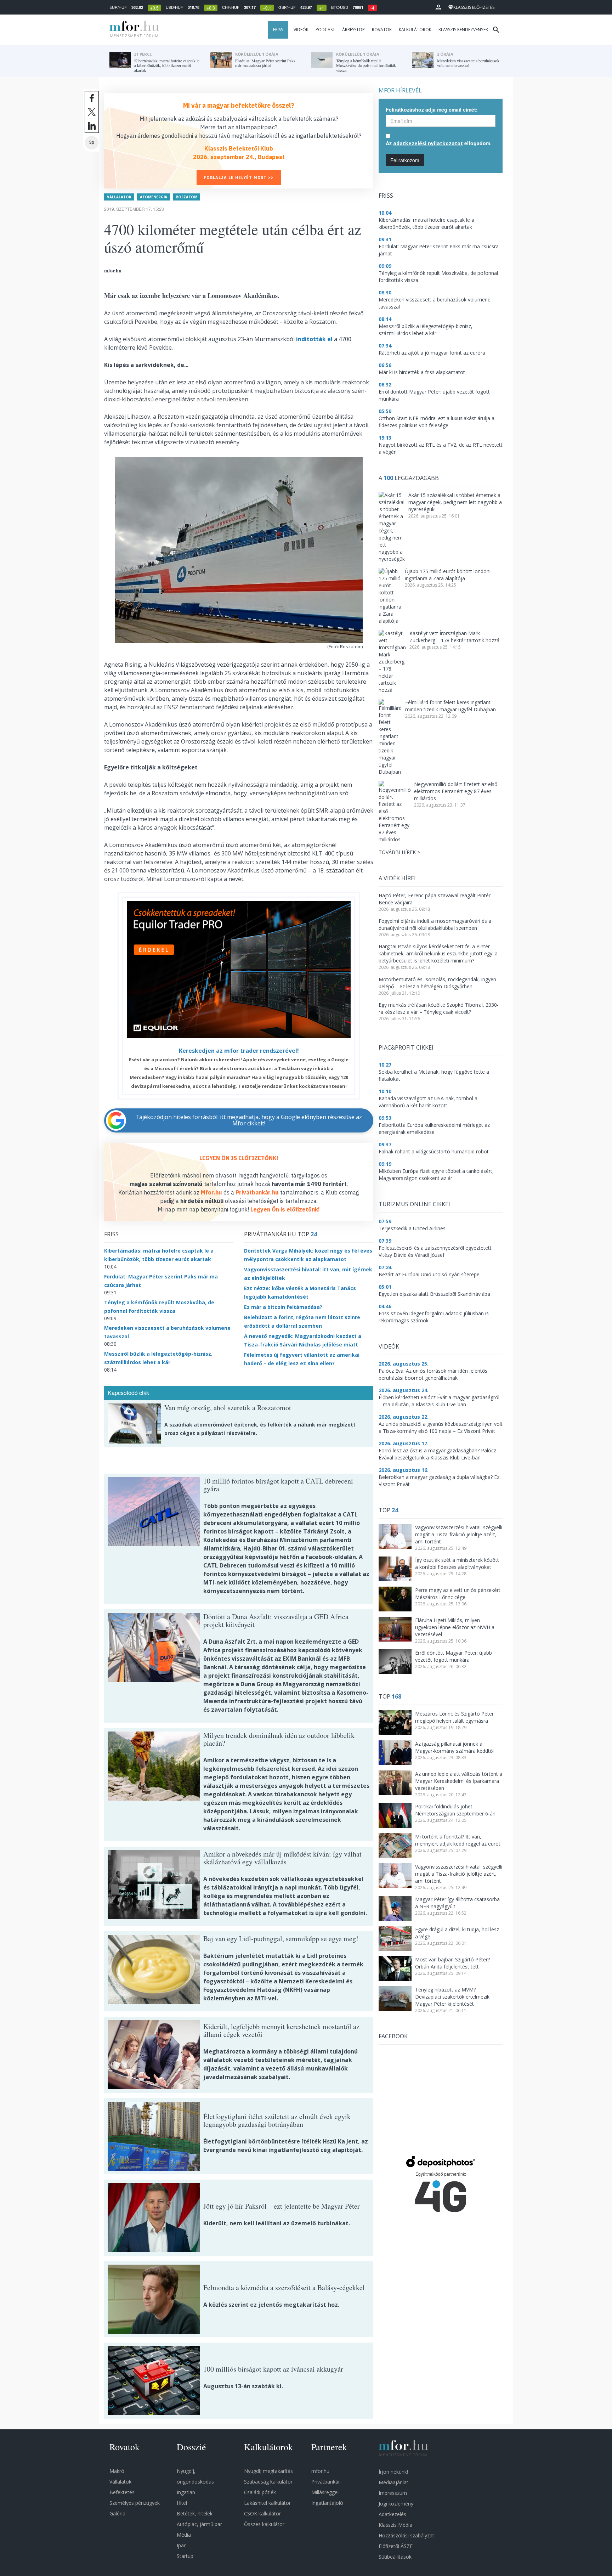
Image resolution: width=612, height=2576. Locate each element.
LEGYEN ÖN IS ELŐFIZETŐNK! (239, 1158)
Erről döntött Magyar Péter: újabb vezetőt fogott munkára (454, 1656)
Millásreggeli (325, 2492)
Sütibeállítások (395, 2557)
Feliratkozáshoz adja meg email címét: (432, 109)
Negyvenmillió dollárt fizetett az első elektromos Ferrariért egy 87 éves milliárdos (456, 791)
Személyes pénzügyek (135, 2503)
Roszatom (186, 197)
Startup (185, 2556)
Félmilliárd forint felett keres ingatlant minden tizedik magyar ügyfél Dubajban (450, 706)
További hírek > (399, 852)
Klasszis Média (395, 2525)
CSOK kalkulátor (262, 2513)
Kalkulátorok (415, 30)
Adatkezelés (392, 2514)
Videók (301, 30)
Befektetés (122, 2492)
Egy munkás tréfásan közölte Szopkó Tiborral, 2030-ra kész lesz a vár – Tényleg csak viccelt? (439, 1008)
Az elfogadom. (439, 143)
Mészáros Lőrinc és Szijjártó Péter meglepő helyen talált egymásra (454, 1717)
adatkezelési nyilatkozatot (428, 143)
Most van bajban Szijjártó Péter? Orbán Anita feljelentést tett (452, 1963)
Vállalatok (119, 197)
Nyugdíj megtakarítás (268, 2471)
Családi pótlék (260, 2492)
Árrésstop (353, 30)
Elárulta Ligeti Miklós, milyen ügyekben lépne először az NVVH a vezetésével (455, 1627)
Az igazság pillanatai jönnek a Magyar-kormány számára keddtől (454, 1747)
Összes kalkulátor (264, 2524)
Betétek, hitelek (195, 2513)
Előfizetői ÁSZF (396, 2546)
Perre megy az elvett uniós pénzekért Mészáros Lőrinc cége (458, 1594)
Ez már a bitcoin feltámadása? (283, 1307)
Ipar (181, 2545)
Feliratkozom (405, 160)
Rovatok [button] (382, 30)
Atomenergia (154, 197)
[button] (438, 7)
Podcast (325, 30)
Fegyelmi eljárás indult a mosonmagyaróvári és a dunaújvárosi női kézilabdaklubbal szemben (435, 924)
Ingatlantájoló (327, 2503)
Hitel (182, 2503)
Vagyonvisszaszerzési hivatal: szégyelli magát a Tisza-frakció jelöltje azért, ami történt (459, 1534)
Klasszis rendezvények (463, 30)
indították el (314, 339)
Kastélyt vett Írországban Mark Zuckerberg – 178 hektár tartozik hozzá (454, 637)
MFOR (132, 30)
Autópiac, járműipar (199, 2524)
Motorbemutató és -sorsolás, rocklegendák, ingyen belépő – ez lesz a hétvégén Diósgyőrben (437, 983)
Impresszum (393, 2493)
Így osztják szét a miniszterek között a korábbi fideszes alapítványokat (457, 1563)
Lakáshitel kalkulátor (267, 2503)
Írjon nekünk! (393, 2472)
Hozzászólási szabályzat (406, 2535)
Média (184, 2535)
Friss (278, 30)
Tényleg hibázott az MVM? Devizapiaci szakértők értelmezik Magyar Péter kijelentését (452, 1997)
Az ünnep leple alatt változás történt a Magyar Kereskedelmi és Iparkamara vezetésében (459, 1781)
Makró (117, 2471)
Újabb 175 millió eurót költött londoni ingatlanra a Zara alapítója (448, 575)
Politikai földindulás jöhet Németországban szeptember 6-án (455, 1810)
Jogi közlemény (396, 2504)
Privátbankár (326, 2482)
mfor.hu (320, 2471)
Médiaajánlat (393, 2482)
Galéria (117, 2513)
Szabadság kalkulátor (268, 2482)
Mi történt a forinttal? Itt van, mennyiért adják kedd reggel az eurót (458, 1840)
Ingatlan (186, 2492)
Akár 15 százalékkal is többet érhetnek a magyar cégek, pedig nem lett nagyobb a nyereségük (455, 502)
